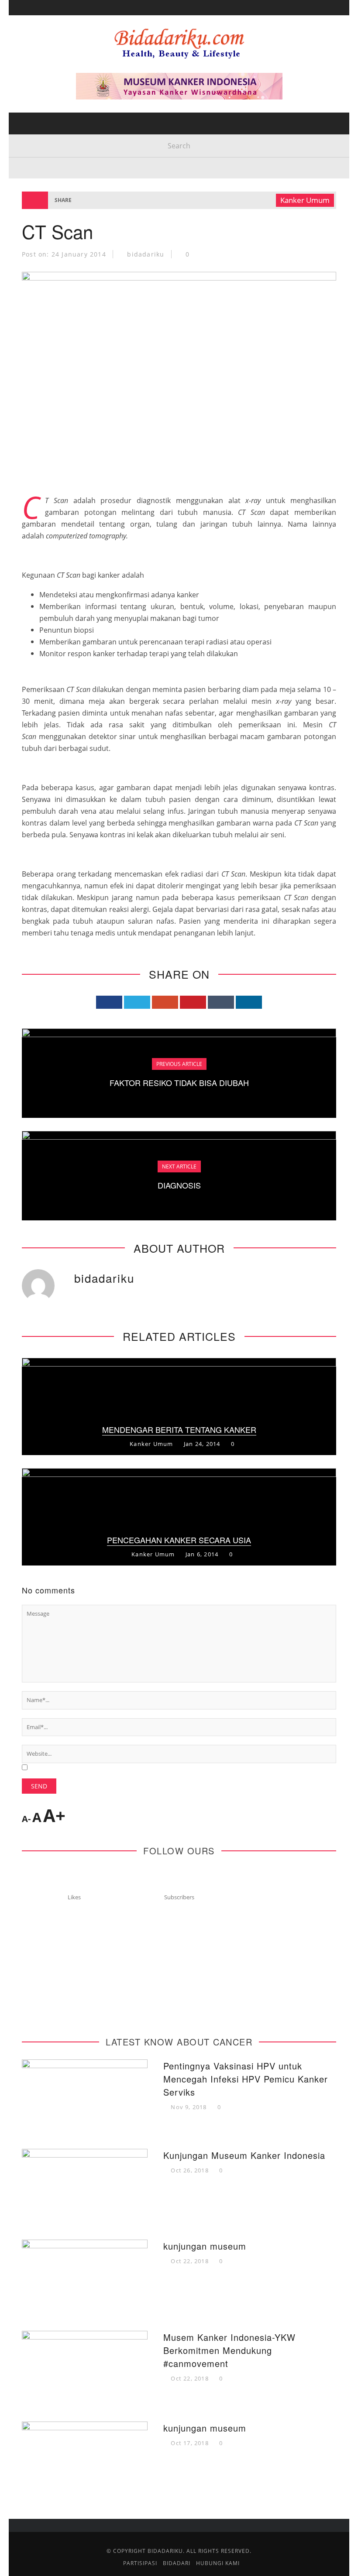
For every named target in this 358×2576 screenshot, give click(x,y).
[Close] (22, 13)
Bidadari (38, 58)
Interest (38, 130)
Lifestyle (38, 112)
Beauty (34, 94)
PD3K (30, 183)
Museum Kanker (51, 201)
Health (34, 76)
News (31, 148)
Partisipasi (41, 166)
